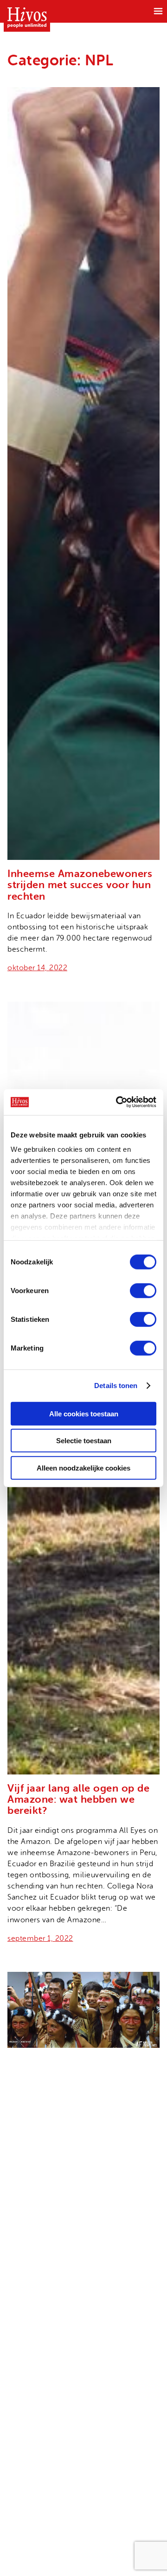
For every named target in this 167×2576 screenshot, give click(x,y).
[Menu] (158, 11)
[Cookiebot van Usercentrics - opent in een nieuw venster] (118, 1102)
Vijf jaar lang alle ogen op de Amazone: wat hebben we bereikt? (78, 1799)
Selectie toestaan (84, 1441)
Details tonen (116, 1386)
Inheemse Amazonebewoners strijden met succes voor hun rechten (80, 885)
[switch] (143, 1290)
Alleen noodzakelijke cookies (83, 1468)
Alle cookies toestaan (84, 1413)
